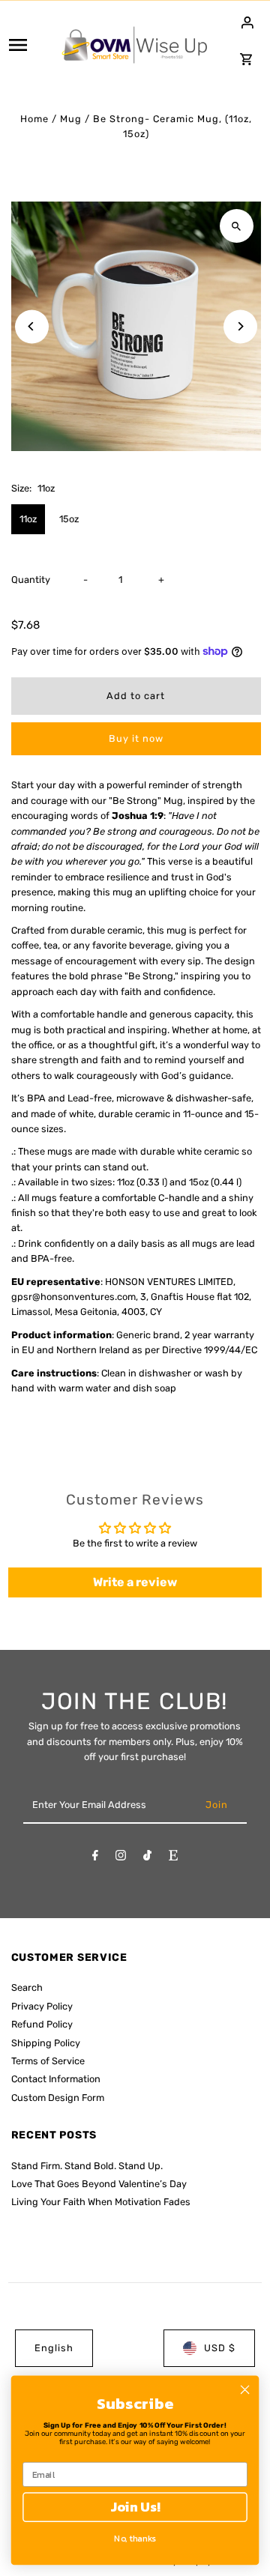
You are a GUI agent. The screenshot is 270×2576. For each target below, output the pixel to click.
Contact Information (56, 2079)
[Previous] (32, 326)
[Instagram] (121, 1858)
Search (27, 1987)
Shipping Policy (46, 2043)
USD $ (220, 2348)
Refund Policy (42, 2024)
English (54, 2348)
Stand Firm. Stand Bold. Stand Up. (87, 2166)
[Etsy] (173, 1858)
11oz (28, 519)
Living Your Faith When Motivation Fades (101, 2202)
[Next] (240, 326)
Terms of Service (48, 2061)
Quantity (31, 580)
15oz (69, 519)
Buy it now (136, 738)
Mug (71, 119)
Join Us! (135, 2507)
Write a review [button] (135, 1582)
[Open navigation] (29, 45)
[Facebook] (95, 1858)
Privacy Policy (42, 2006)
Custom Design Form (58, 2098)
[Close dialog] (245, 2389)
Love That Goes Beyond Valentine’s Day (99, 2184)
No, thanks (135, 2538)
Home (34, 119)
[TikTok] (147, 1858)
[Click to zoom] (237, 226)
